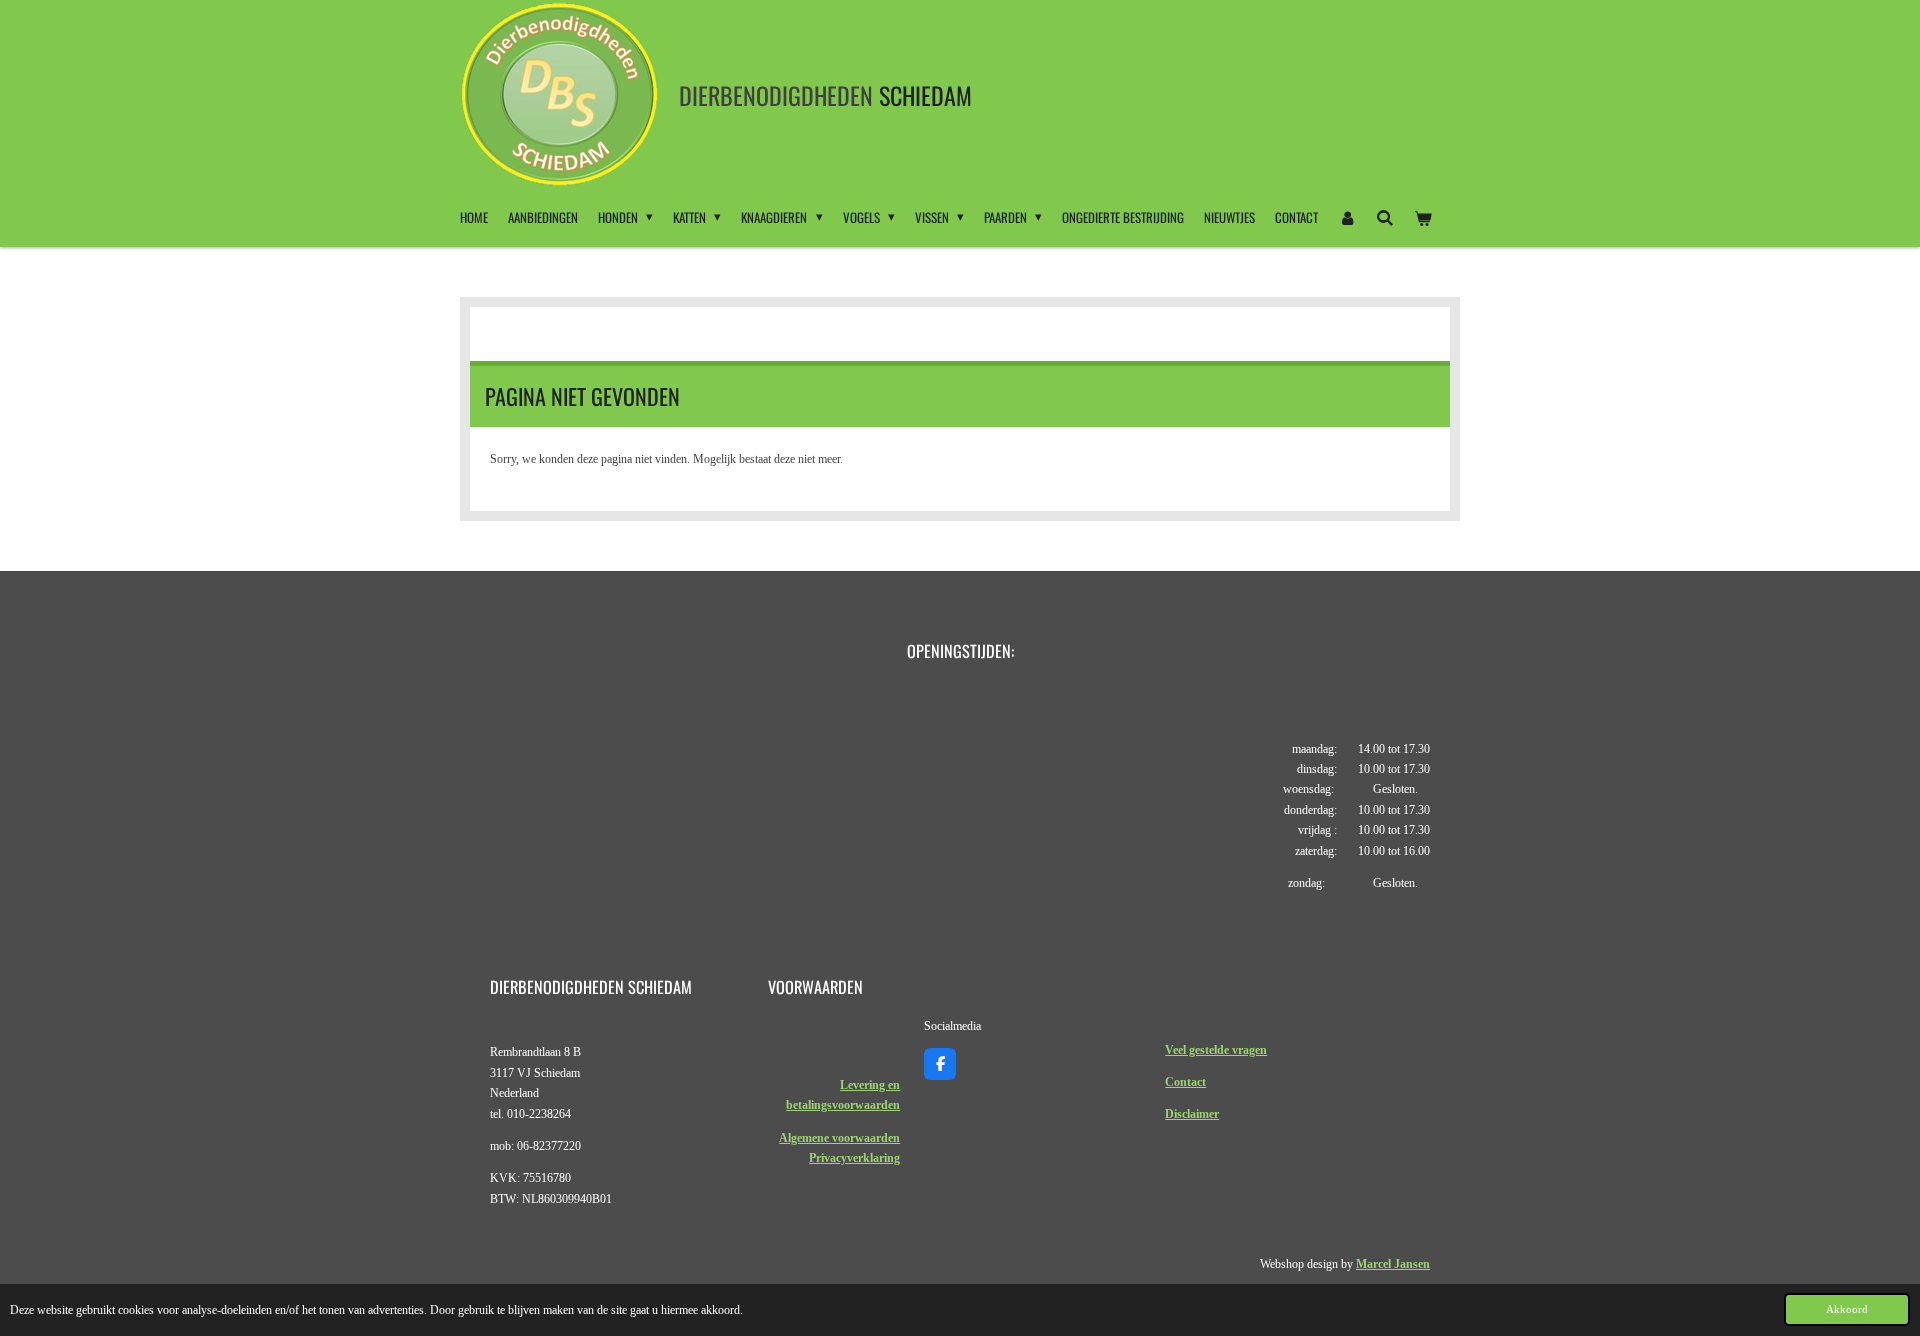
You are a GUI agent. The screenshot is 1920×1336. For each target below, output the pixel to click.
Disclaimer (1192, 1114)
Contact (1185, 1082)
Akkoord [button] (1847, 1309)
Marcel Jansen (1393, 1264)
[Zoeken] (1385, 217)
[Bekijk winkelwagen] (1424, 217)
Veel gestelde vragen (1216, 1050)
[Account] (1347, 217)
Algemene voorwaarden (839, 1138)
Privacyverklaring (854, 1158)
